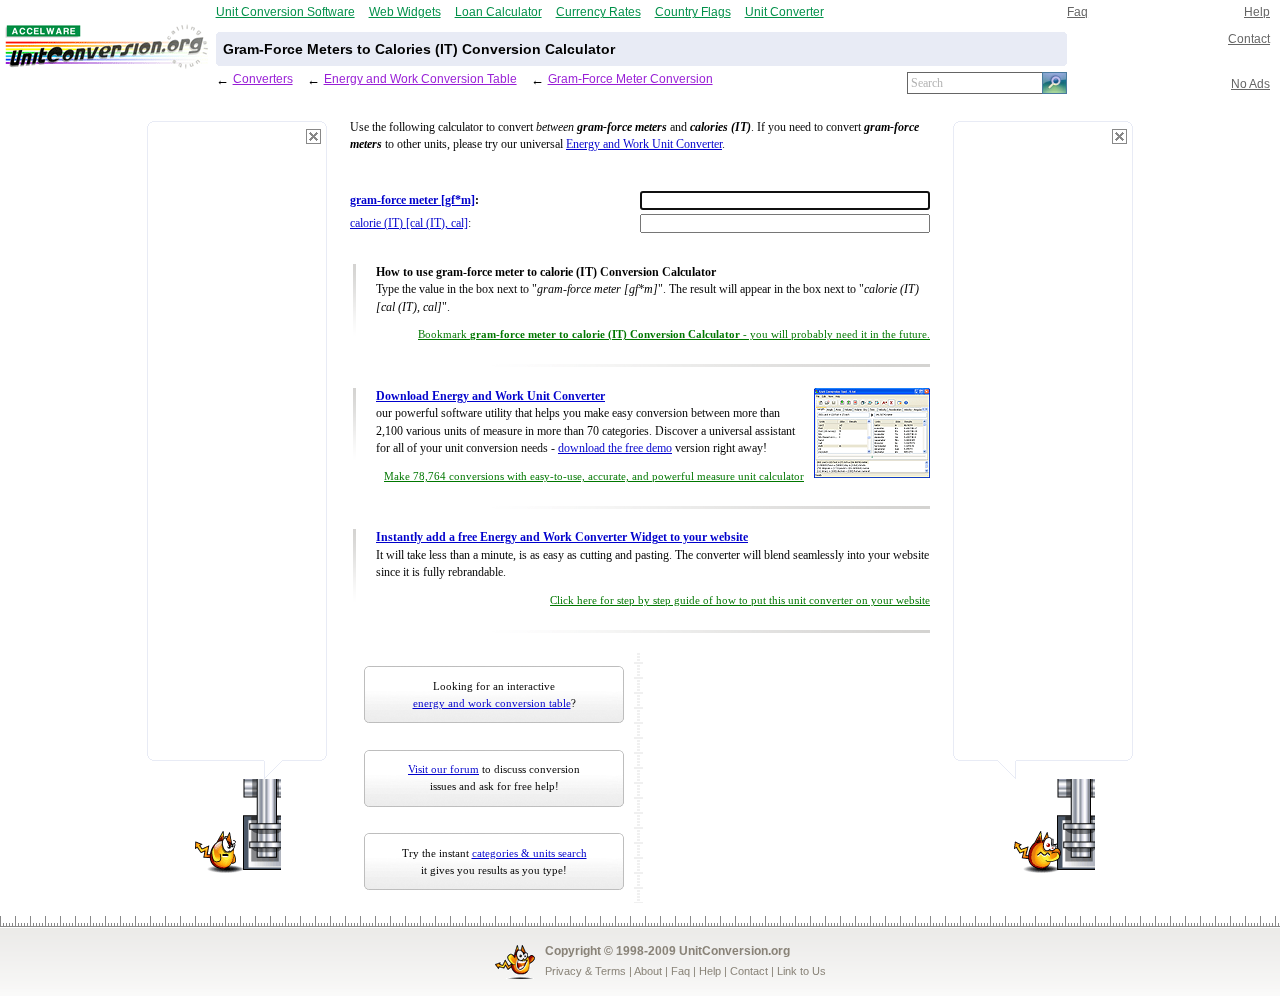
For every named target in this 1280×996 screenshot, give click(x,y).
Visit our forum (443, 769)
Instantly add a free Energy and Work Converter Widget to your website (562, 537)
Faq (1077, 11)
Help (1257, 11)
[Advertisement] (237, 450)
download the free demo (615, 448)
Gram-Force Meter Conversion (630, 78)
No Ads (1250, 83)
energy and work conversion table (492, 703)
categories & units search (529, 853)
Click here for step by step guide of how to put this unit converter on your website (740, 600)
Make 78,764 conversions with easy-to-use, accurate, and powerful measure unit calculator (594, 476)
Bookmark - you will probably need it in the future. (674, 334)
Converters (263, 78)
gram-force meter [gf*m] (412, 200)
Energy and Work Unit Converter (644, 144)
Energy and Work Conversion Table (420, 78)
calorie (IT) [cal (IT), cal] (409, 223)
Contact (1249, 38)
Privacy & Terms (585, 971)
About (648, 971)
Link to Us (801, 971)
